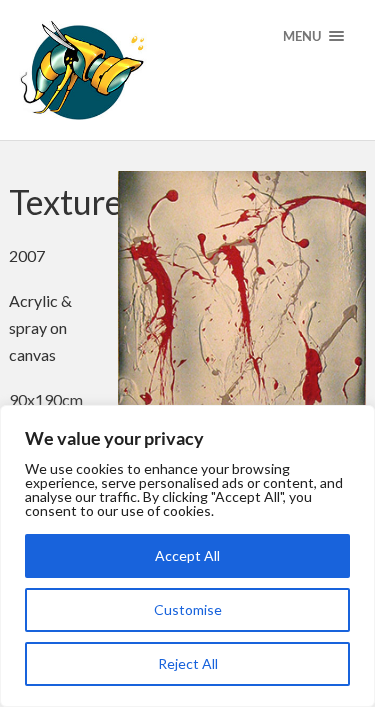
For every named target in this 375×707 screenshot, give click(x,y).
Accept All (187, 555)
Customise (188, 609)
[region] (187, 556)
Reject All (188, 663)
